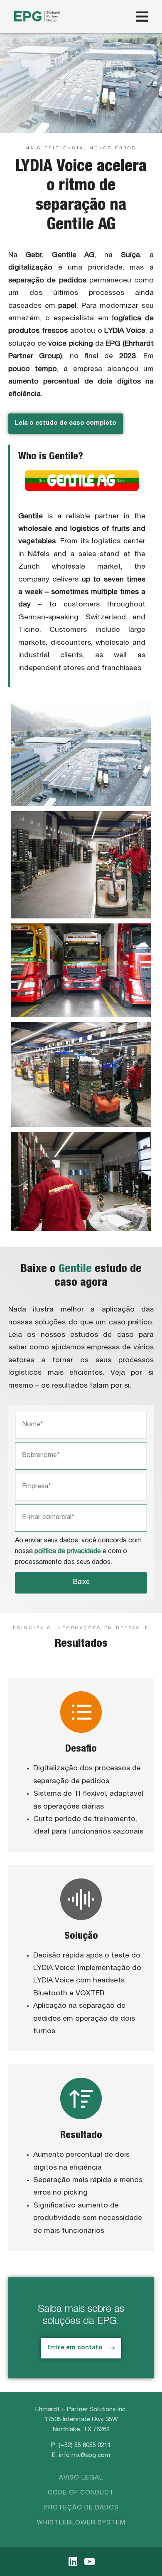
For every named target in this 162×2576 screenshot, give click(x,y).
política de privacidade (68, 1552)
